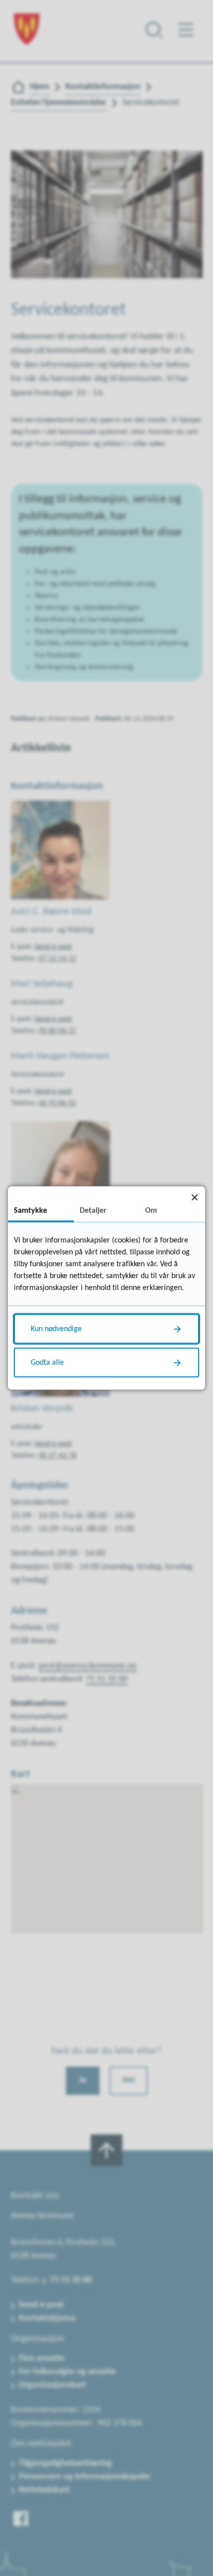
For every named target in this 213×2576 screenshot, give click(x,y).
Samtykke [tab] (30, 1211)
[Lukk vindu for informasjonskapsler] (194, 1197)
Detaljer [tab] (93, 1211)
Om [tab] (151, 1211)
